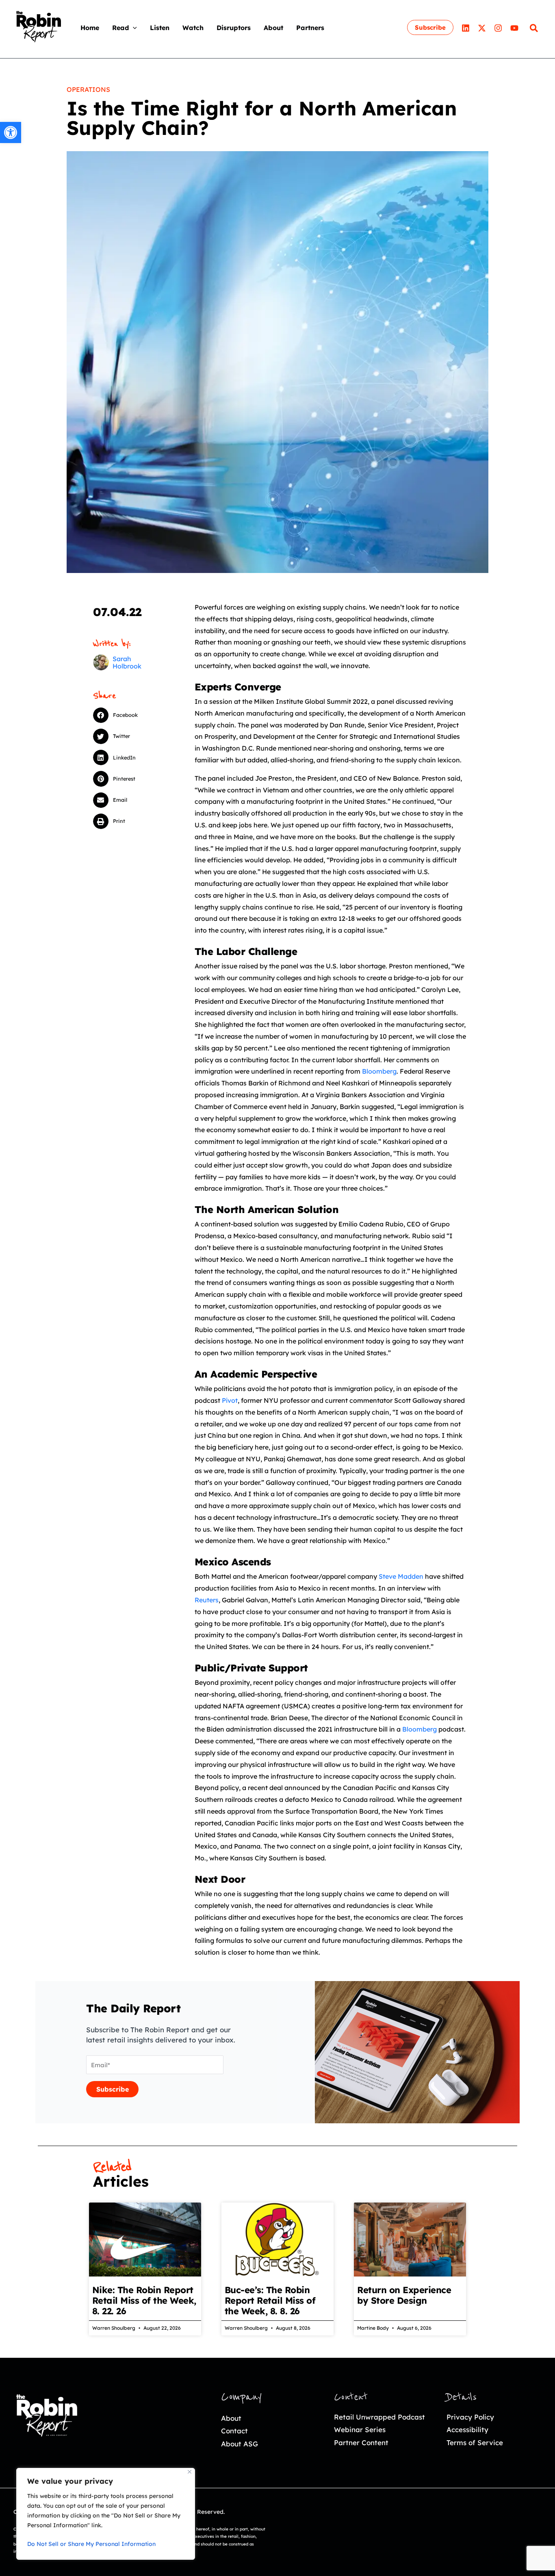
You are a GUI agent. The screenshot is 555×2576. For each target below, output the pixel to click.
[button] (133, 28)
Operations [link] (88, 89)
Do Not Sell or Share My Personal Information (91, 2544)
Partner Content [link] (361, 2443)
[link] (11, 132)
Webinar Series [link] (360, 2430)
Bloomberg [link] (379, 1071)
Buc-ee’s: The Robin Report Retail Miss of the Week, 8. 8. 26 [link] (270, 2300)
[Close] (190, 2472)
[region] (106, 2514)
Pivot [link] (230, 1400)
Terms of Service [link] (475, 2443)
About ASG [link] (240, 2444)
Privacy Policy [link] (470, 2417)
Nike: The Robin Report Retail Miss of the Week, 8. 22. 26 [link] (144, 2300)
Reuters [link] (207, 1600)
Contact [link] (234, 2431)
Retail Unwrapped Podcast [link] (379, 2417)
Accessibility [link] (467, 2430)
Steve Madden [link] (401, 1576)
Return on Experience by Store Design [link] (404, 2295)
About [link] (231, 2418)
